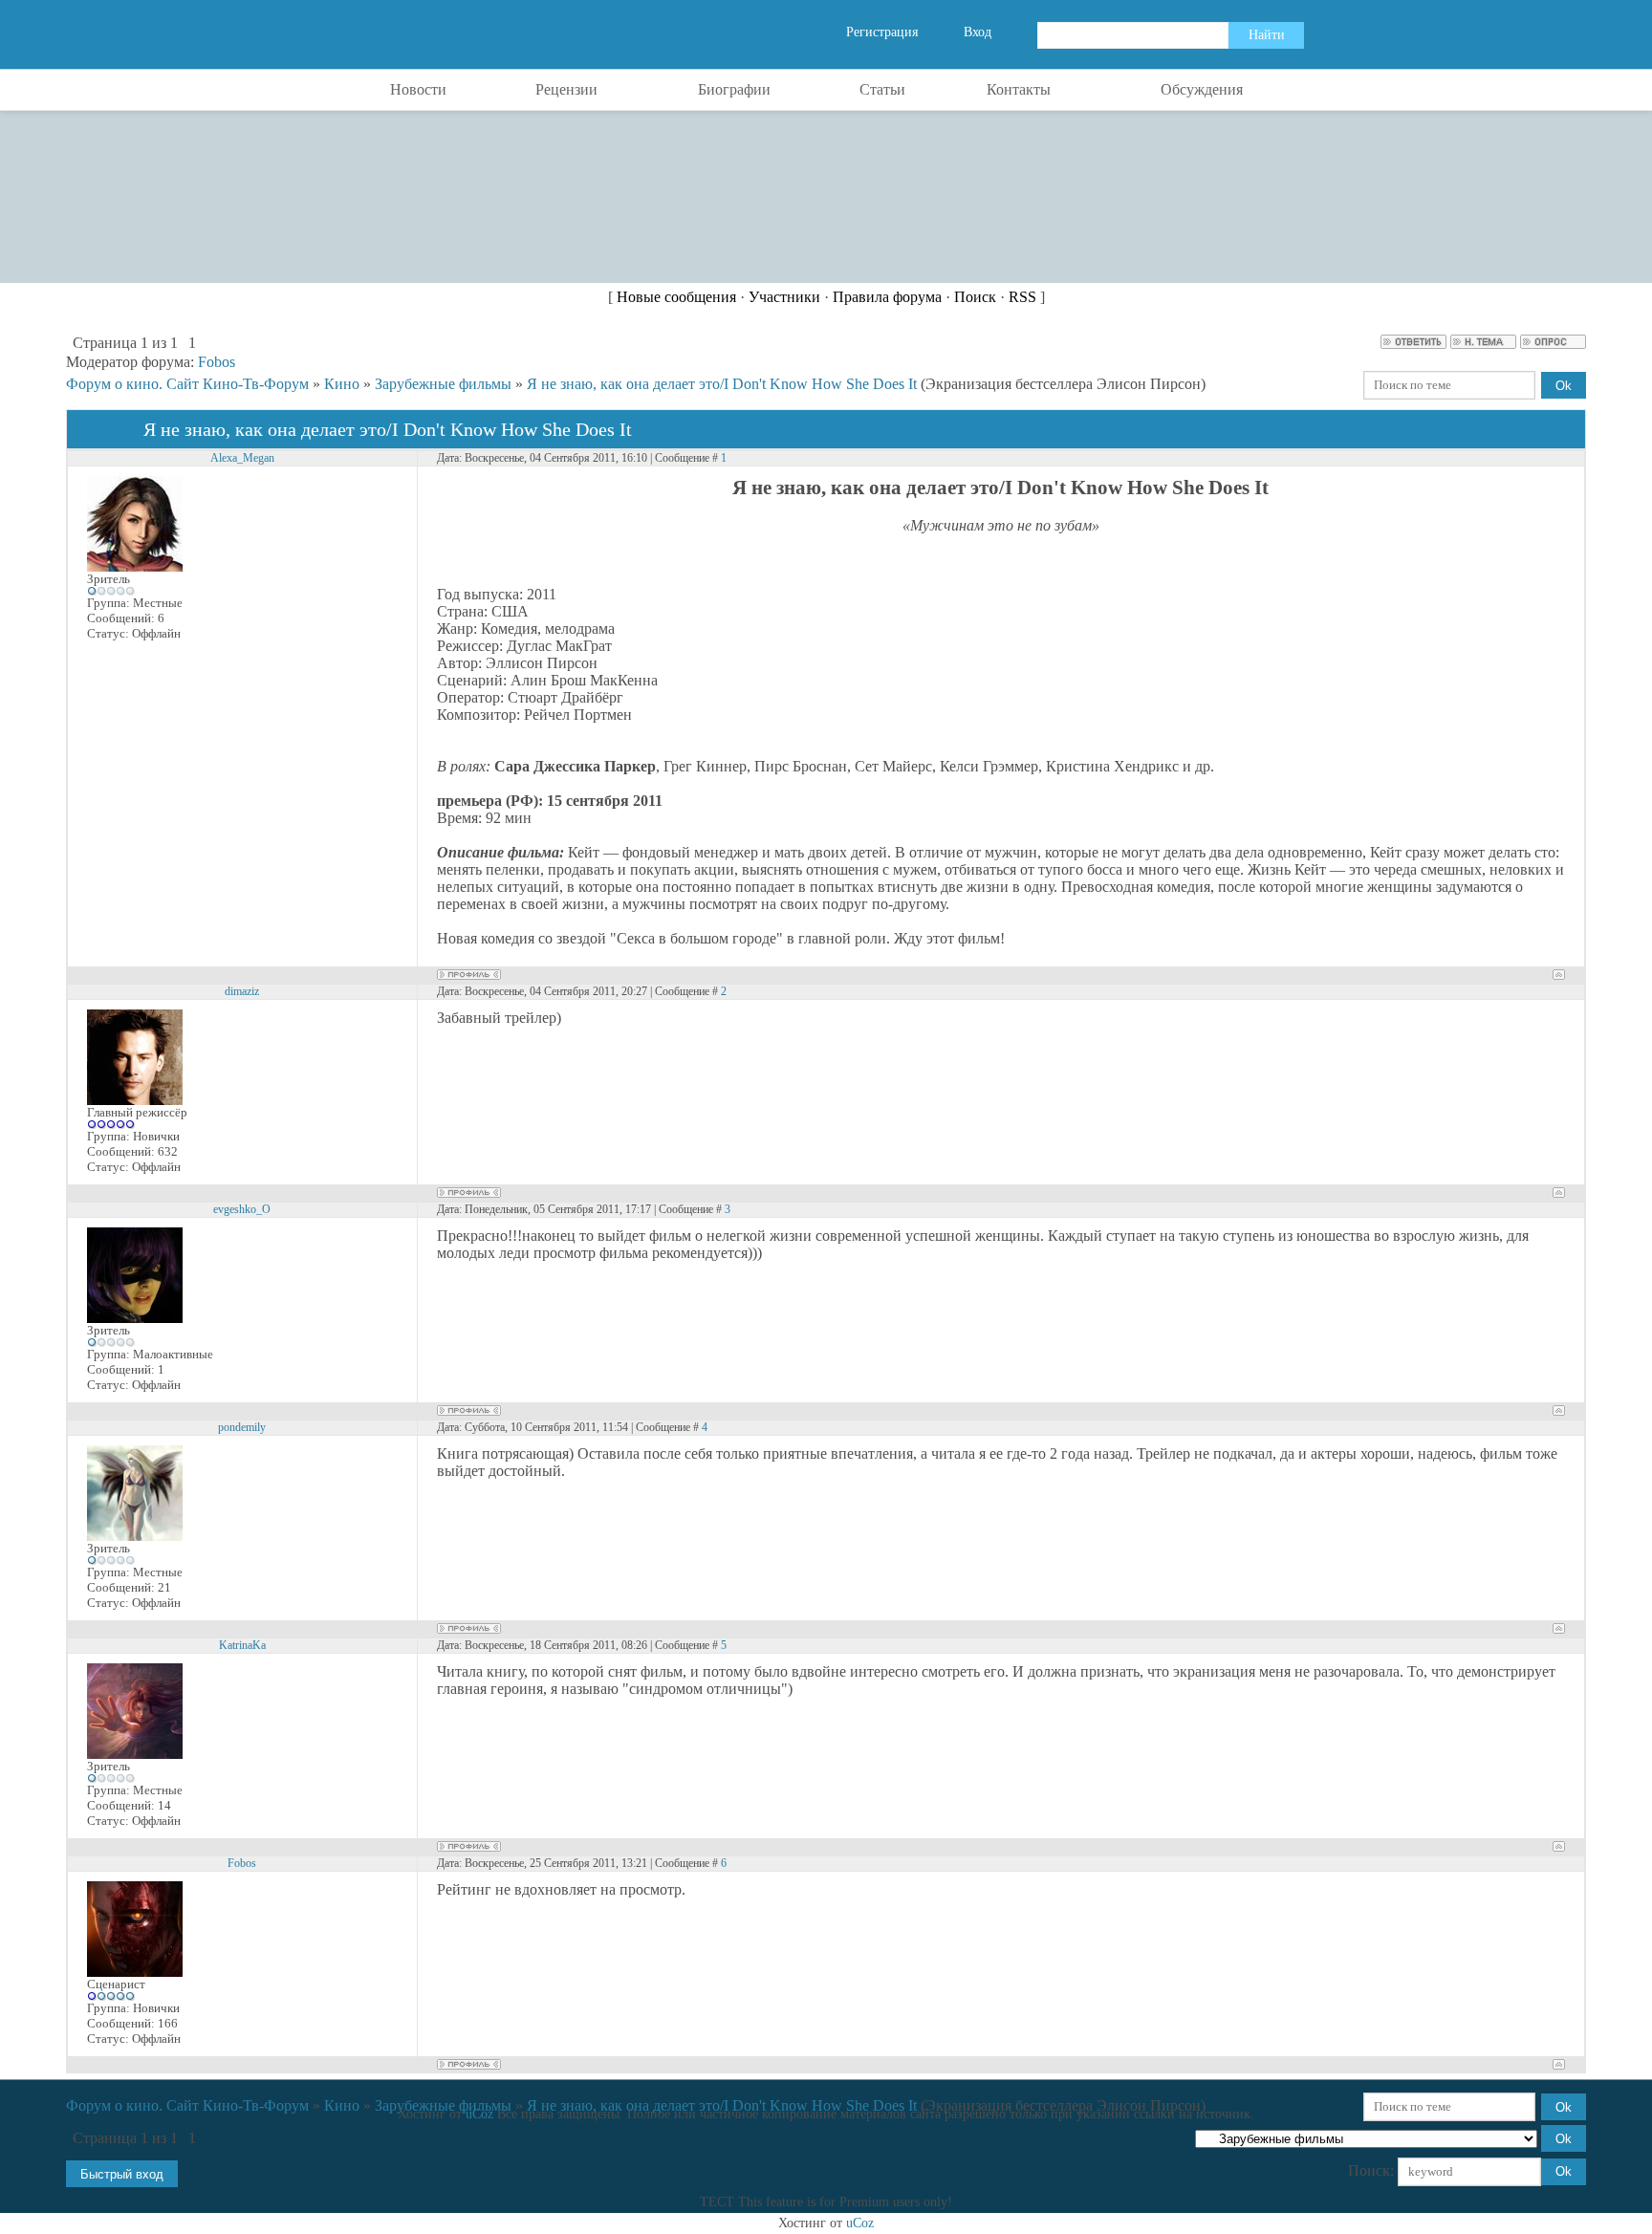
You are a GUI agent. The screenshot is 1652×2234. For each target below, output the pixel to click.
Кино (342, 384)
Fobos (217, 362)
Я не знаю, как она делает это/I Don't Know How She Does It (722, 384)
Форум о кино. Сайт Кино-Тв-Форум (187, 384)
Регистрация (882, 32)
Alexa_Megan (242, 458)
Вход (978, 32)
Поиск (975, 297)
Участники (784, 297)
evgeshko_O (242, 1209)
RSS (1022, 297)
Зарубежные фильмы (443, 384)
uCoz (479, 2114)
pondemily (242, 1427)
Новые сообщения (676, 297)
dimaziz (242, 991)
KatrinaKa (242, 1645)
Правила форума (887, 297)
